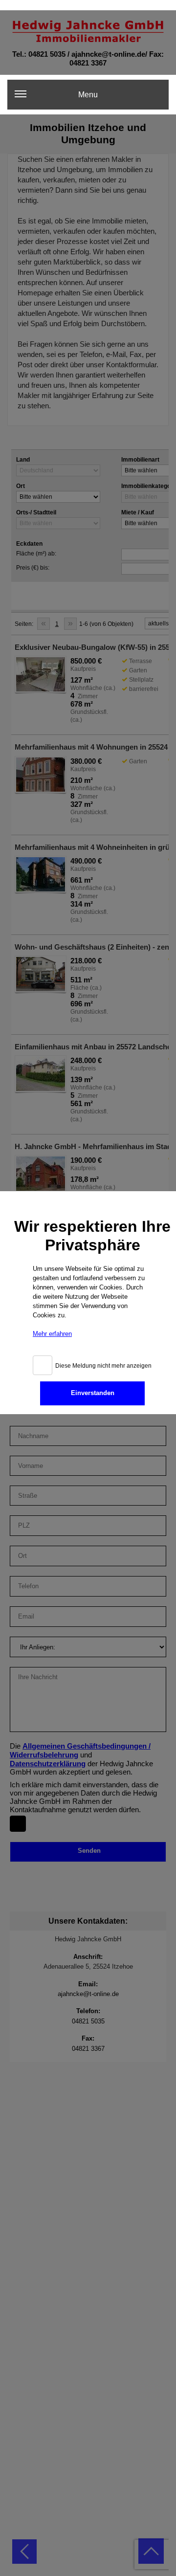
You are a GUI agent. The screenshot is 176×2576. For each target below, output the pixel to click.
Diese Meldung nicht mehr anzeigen (103, 1366)
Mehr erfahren (52, 1334)
